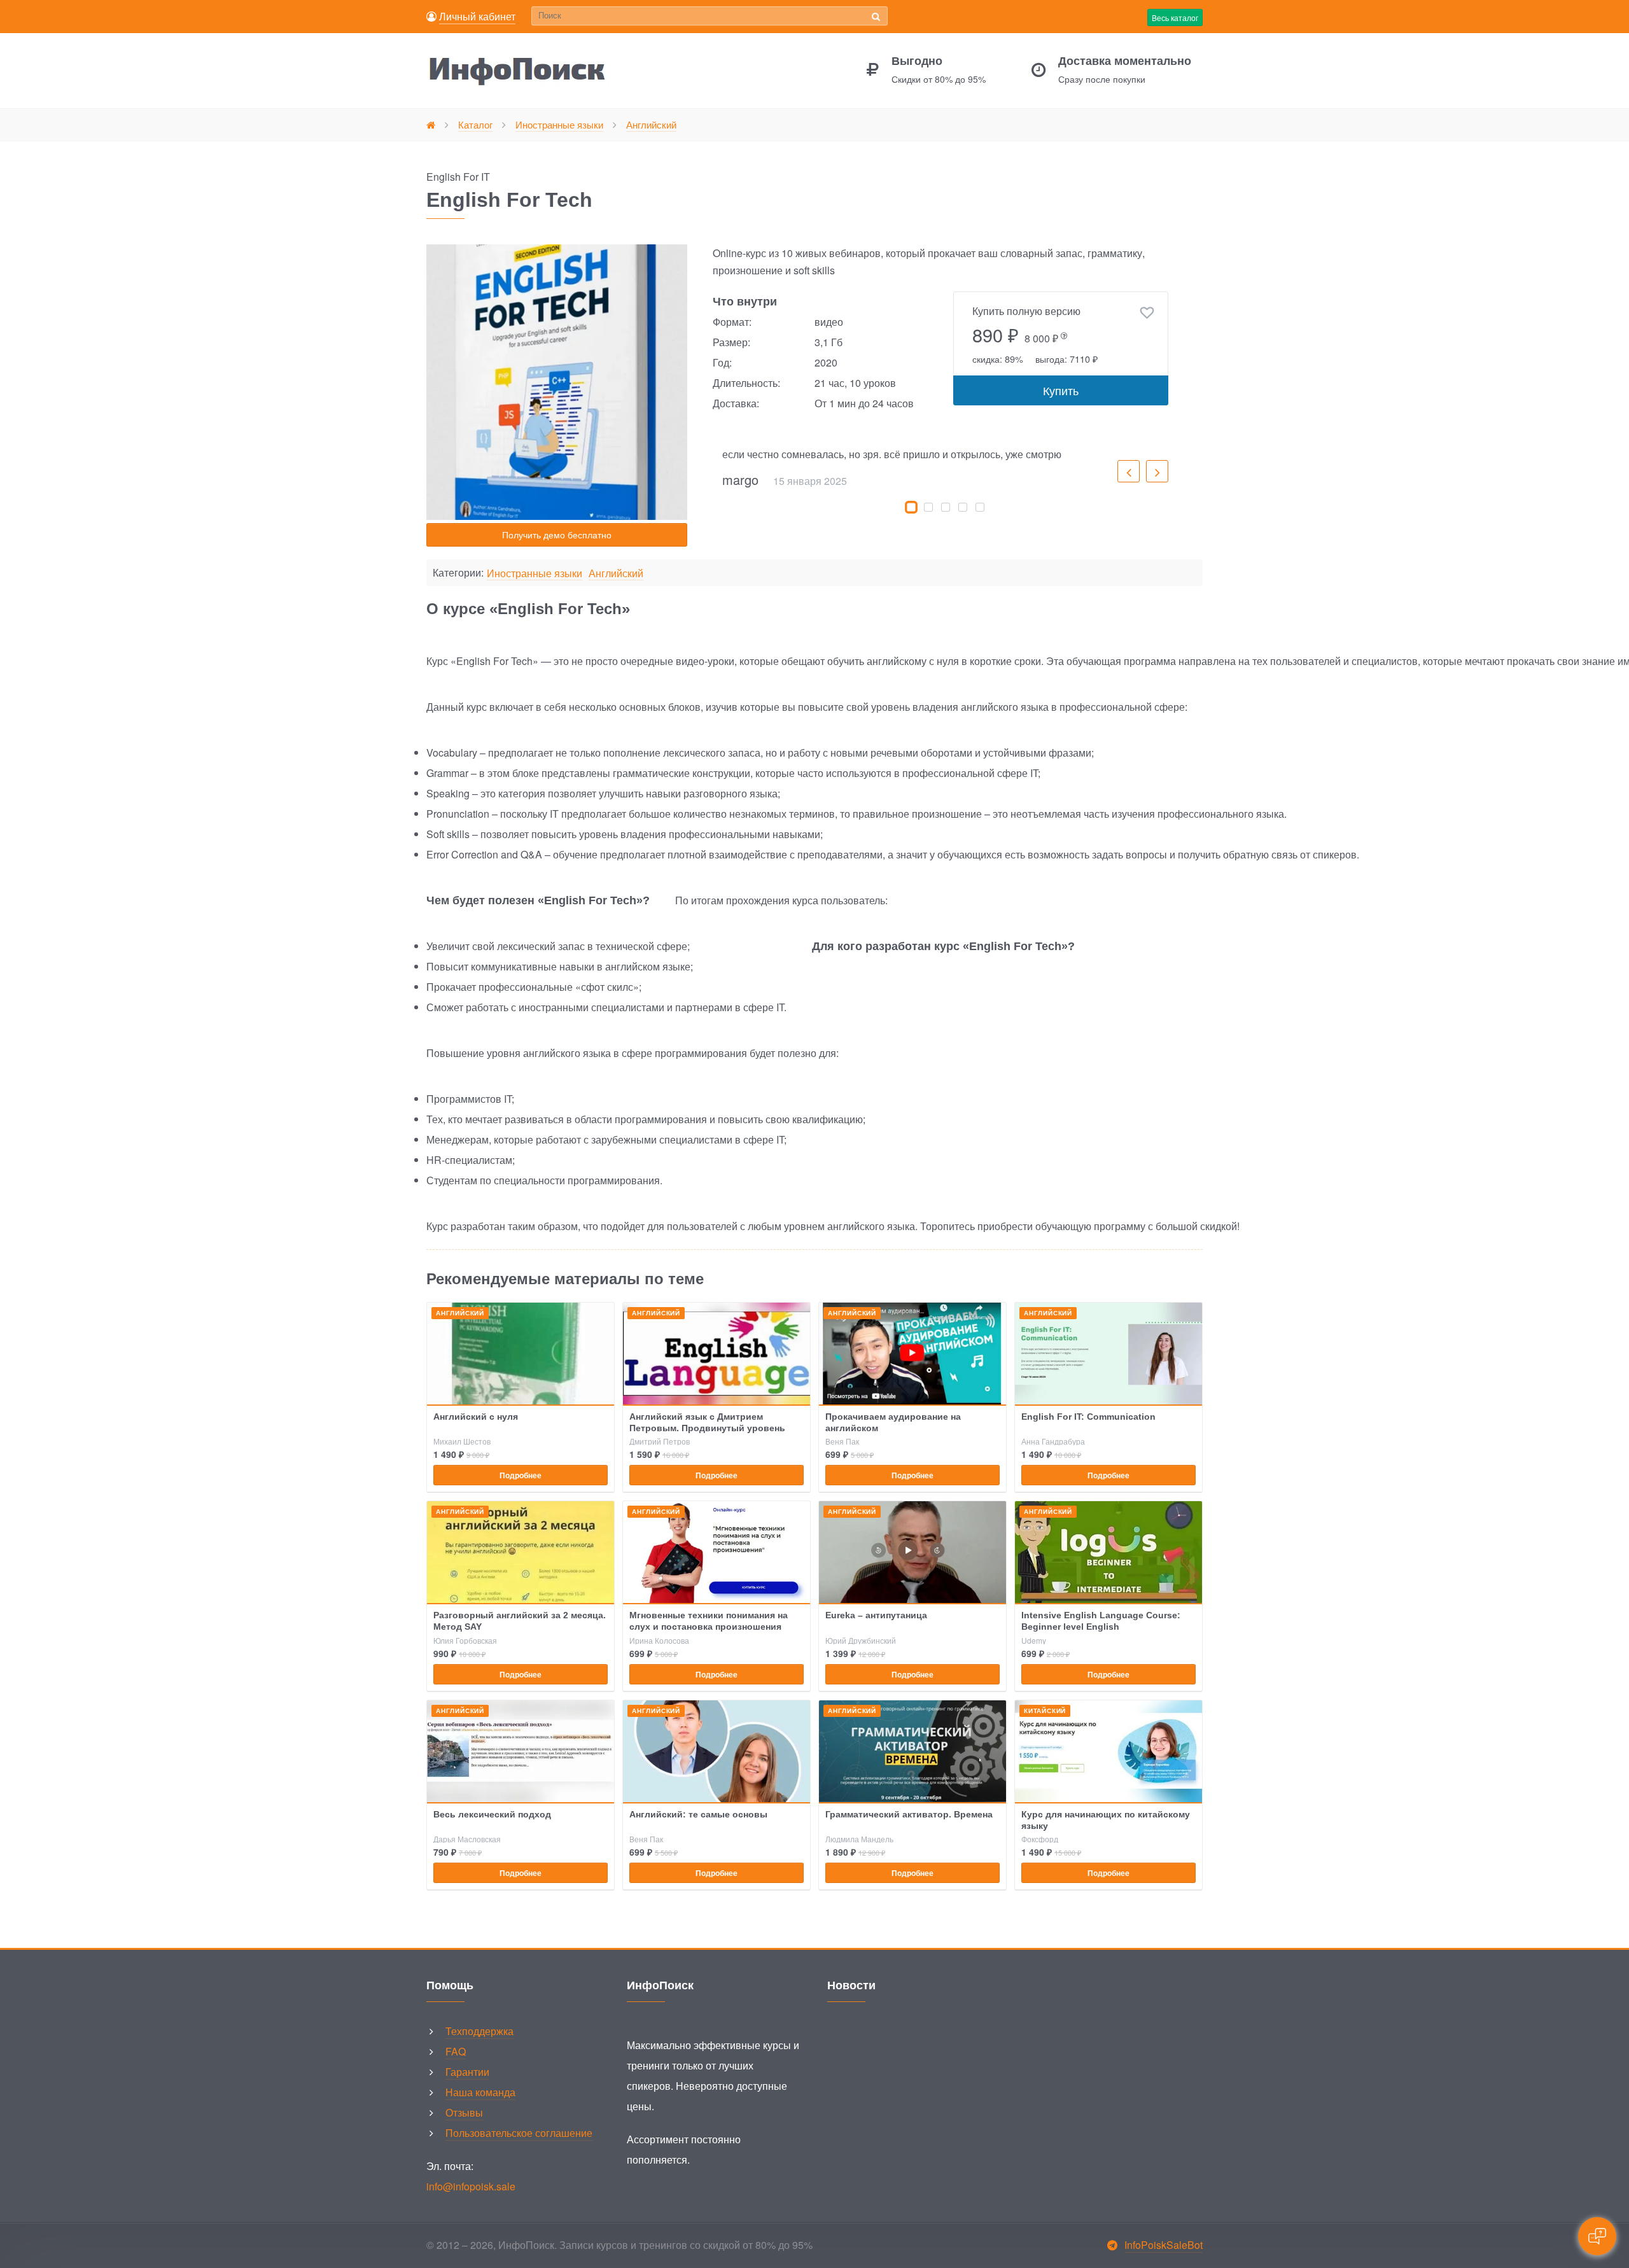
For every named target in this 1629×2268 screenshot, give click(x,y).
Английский (616, 574)
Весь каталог (1175, 17)
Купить (1061, 390)
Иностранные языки (535, 574)
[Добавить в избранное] (1147, 313)
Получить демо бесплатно (557, 535)
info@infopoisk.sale (471, 2186)
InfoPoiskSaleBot (1164, 2245)
